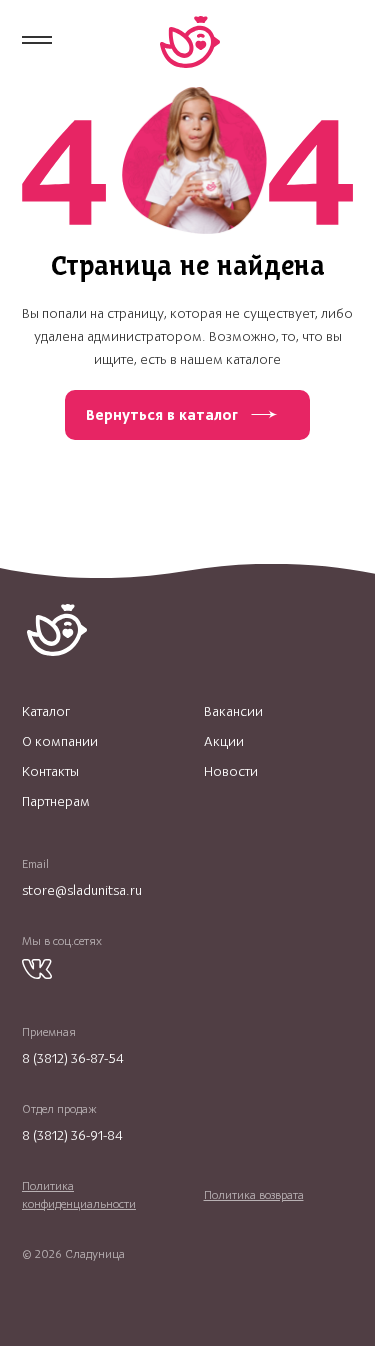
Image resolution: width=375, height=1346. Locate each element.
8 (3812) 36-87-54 (73, 1058)
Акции (224, 742)
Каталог (46, 712)
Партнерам (56, 802)
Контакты (50, 772)
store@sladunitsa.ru (82, 890)
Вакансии (233, 712)
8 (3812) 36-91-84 (72, 1135)
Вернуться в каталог (162, 415)
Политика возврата (254, 1195)
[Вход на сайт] (343, 40)
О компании (60, 742)
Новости (231, 772)
